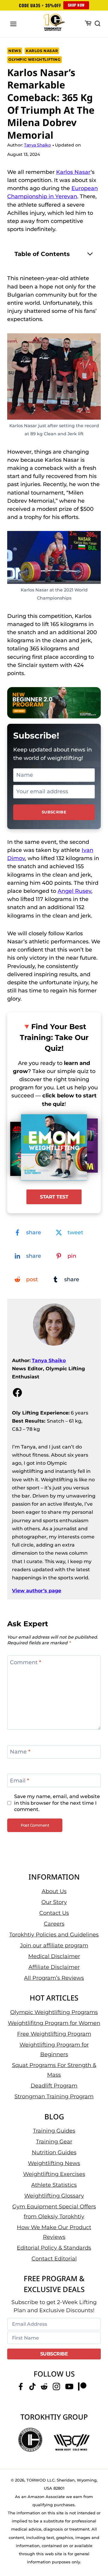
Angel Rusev (74, 891)
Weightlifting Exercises (54, 2174)
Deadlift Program (54, 2086)
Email (19, 1781)
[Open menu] (13, 24)
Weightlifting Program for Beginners (54, 2049)
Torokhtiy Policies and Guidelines (54, 1934)
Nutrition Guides (54, 2152)
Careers (54, 1924)
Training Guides (54, 2131)
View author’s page (37, 1591)
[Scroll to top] (96, 2549)
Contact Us (54, 1913)
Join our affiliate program (54, 1945)
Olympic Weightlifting (34, 59)
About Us (54, 1891)
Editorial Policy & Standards (54, 2248)
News (15, 51)
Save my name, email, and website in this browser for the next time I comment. (57, 1803)
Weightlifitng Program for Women (54, 2023)
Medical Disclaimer (54, 1956)
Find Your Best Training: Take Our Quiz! (54, 1037)
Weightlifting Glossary (54, 2196)
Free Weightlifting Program (54, 2034)
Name (20, 1752)
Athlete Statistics (54, 2185)
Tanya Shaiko (49, 1360)
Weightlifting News (54, 2163)
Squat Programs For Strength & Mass (54, 2070)
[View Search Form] (97, 24)
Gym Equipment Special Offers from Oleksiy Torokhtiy (54, 2211)
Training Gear (54, 2142)
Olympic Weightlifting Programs (54, 2012)
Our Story (54, 1902)
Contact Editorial (54, 2259)
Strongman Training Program (54, 2096)
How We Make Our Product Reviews (54, 2232)
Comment (25, 1662)
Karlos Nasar (42, 51)
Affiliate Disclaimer (54, 1967)
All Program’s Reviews (54, 1978)
